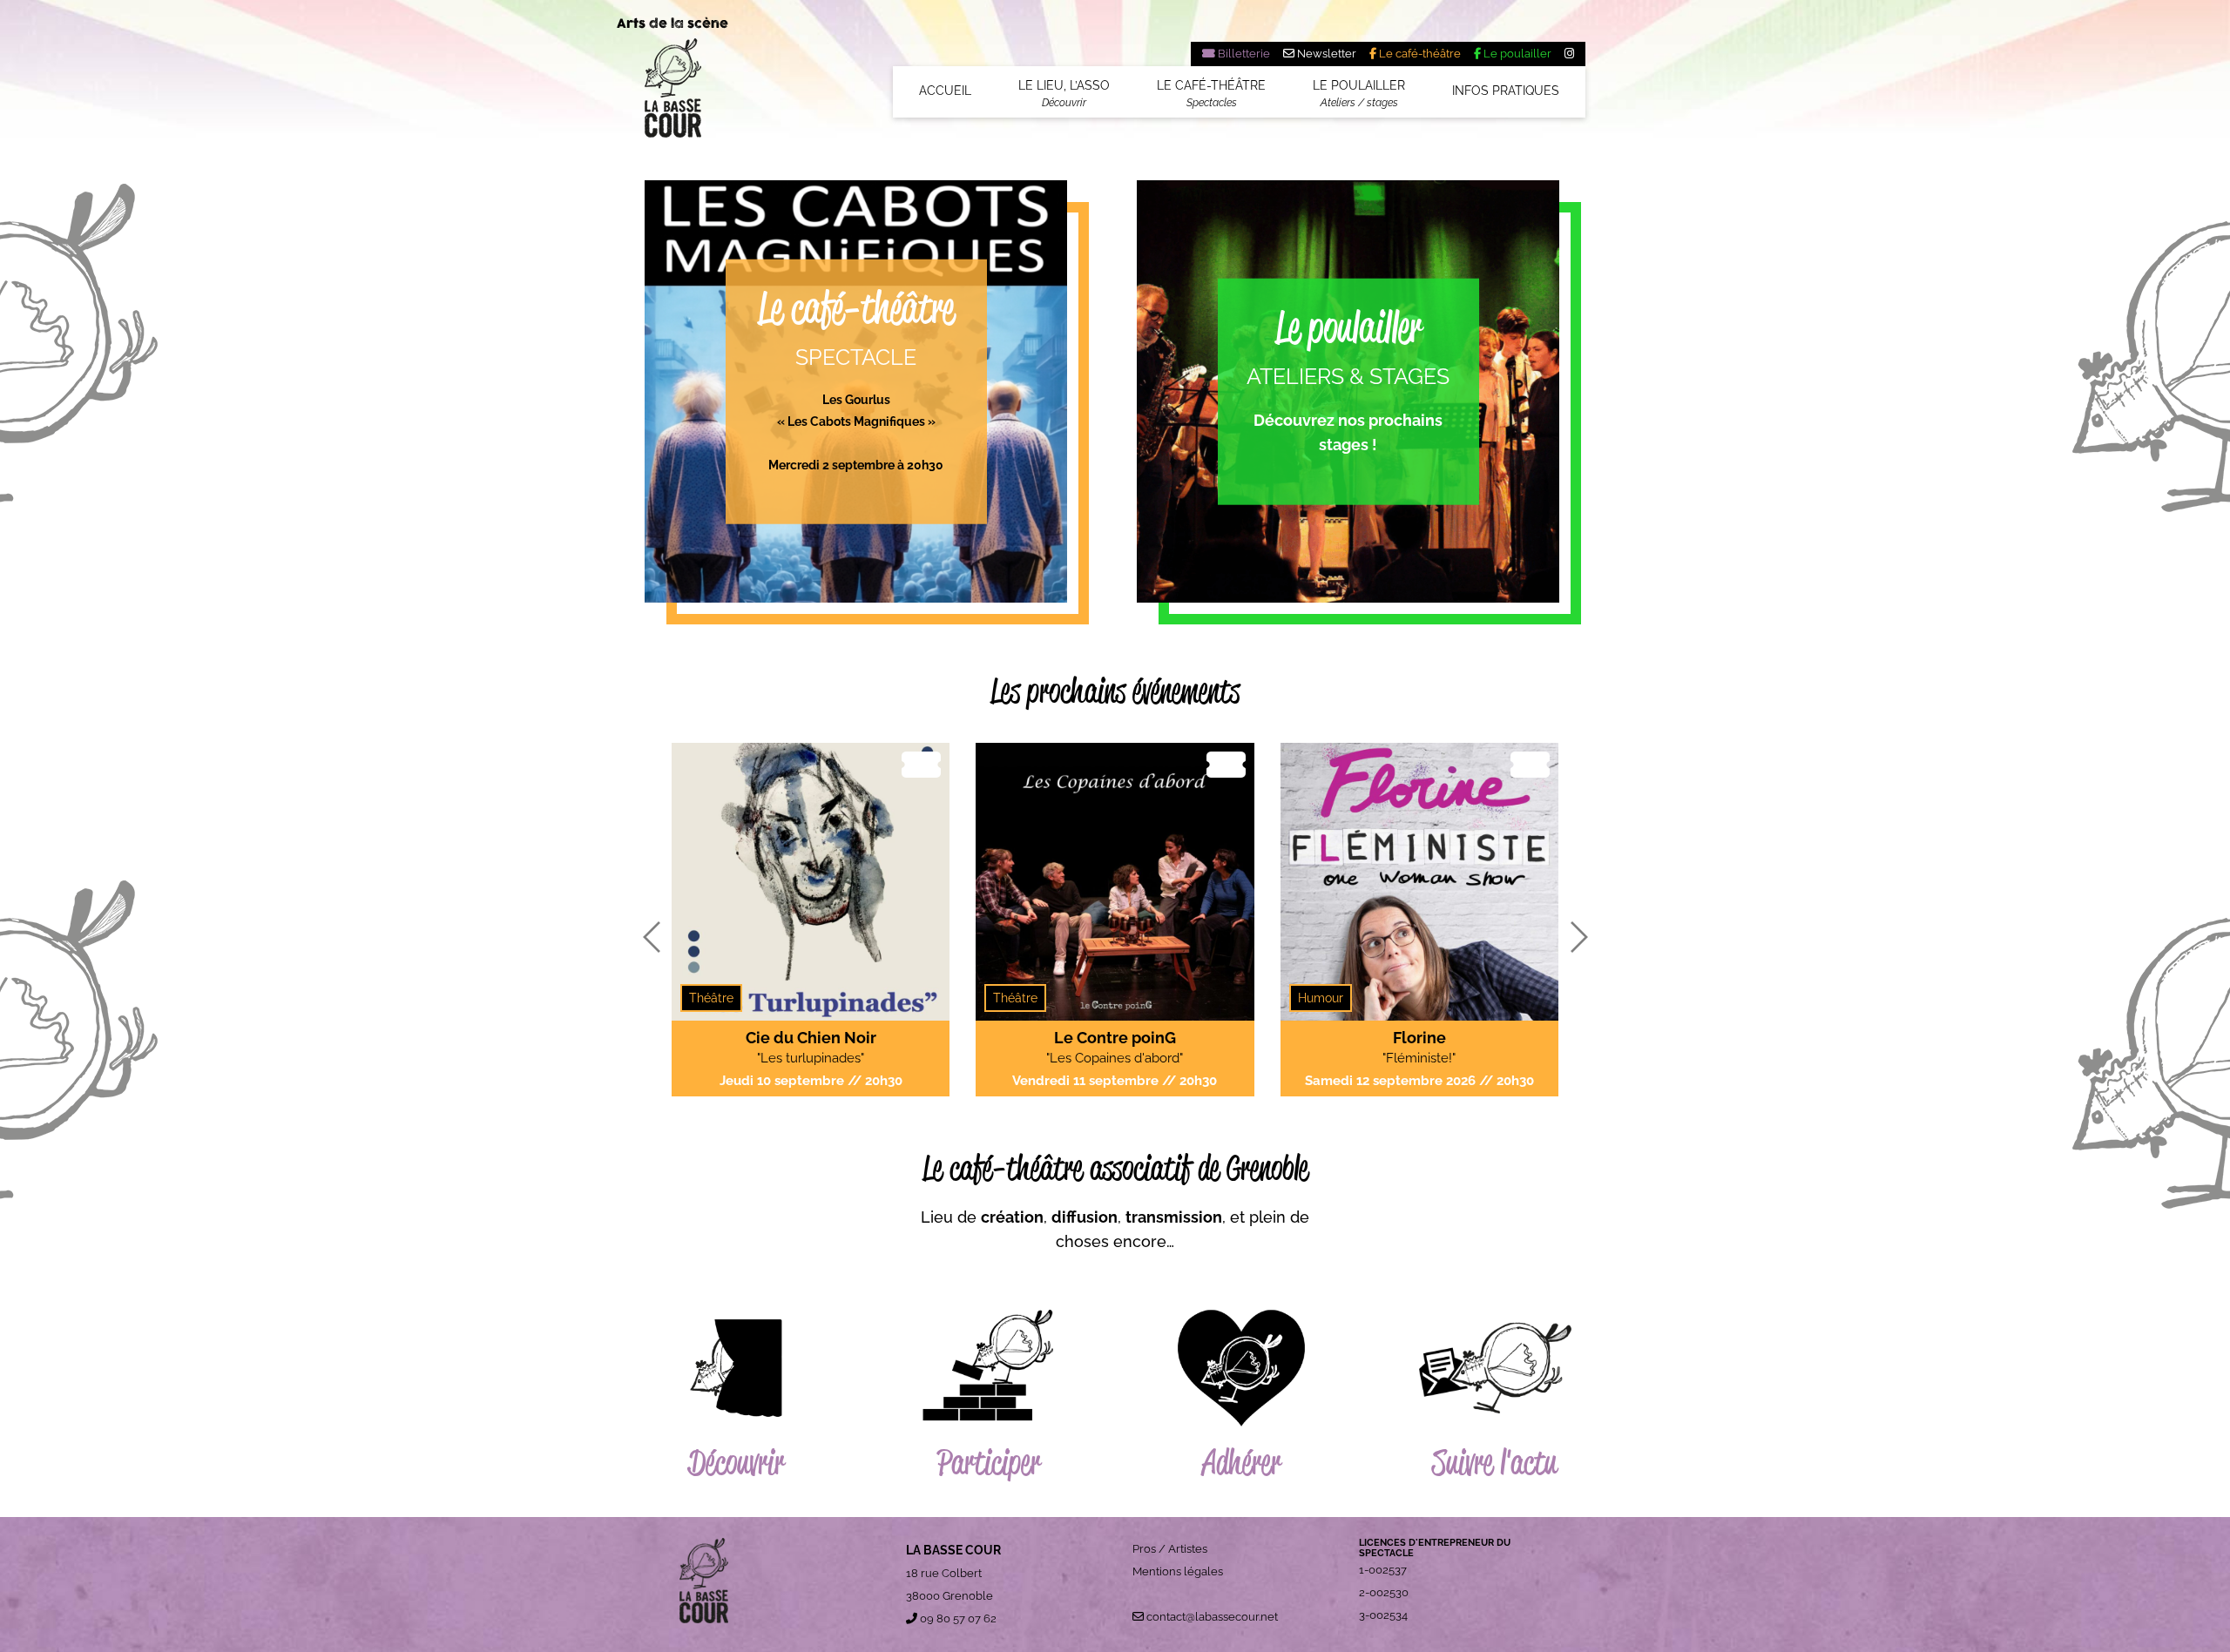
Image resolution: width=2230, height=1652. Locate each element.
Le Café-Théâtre (1211, 93)
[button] (651, 937)
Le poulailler (1516, 54)
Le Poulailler (1359, 93)
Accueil (945, 91)
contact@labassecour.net (1211, 1617)
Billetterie (1243, 54)
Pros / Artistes (1170, 1549)
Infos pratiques (1506, 91)
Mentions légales (1178, 1571)
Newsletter (1325, 54)
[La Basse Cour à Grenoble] (673, 94)
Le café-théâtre (1419, 54)
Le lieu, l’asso (1064, 93)
